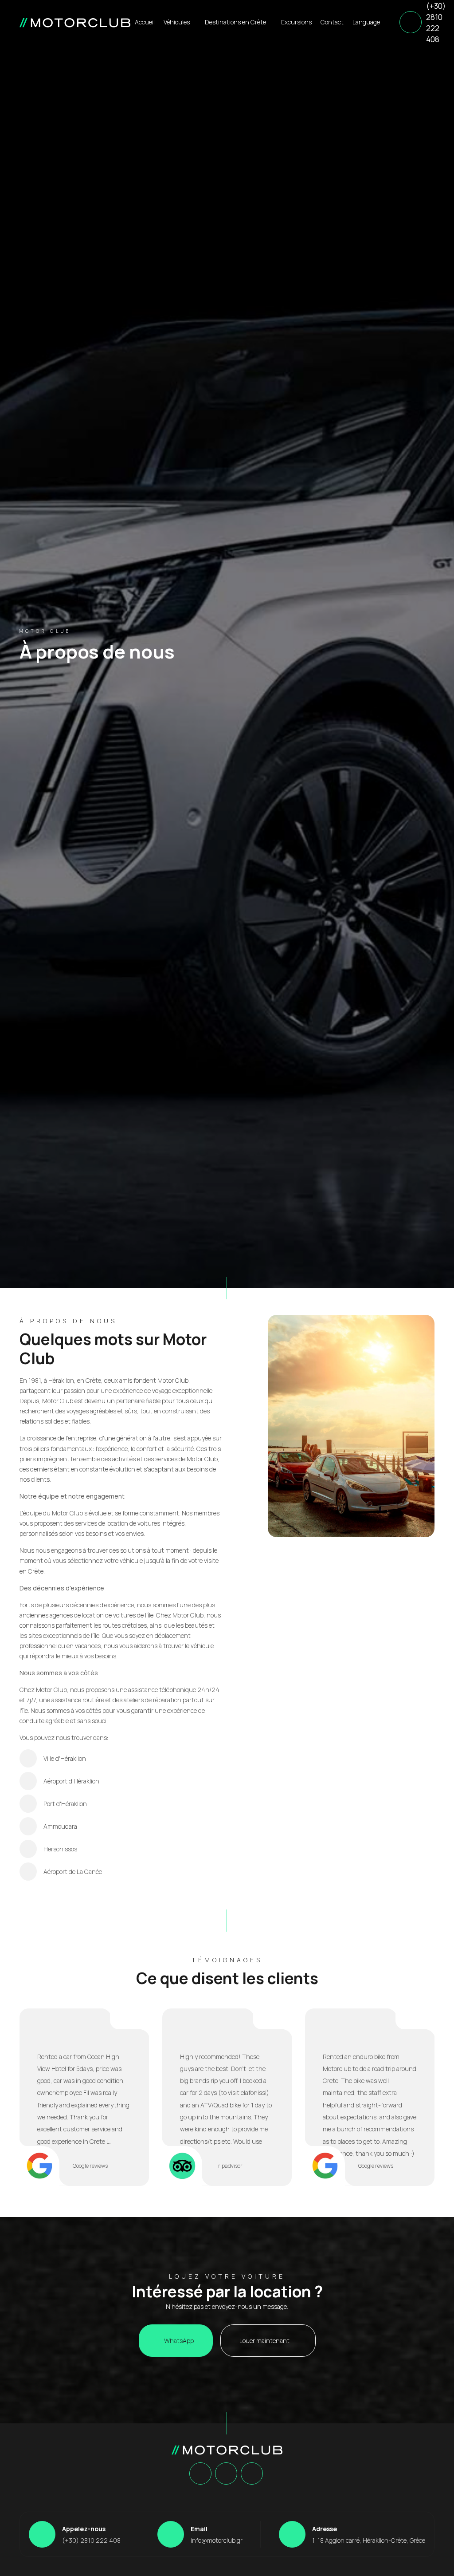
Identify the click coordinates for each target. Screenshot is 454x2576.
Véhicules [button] (177, 22)
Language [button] (367, 22)
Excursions (296, 22)
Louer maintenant (265, 2341)
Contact (332, 22)
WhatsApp (178, 2341)
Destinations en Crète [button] (236, 22)
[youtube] (252, 2474)
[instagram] (226, 2474)
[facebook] (200, 2474)
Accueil (145, 22)
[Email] (171, 2534)
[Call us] (411, 22)
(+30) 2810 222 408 (436, 23)
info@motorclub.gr (217, 2540)
